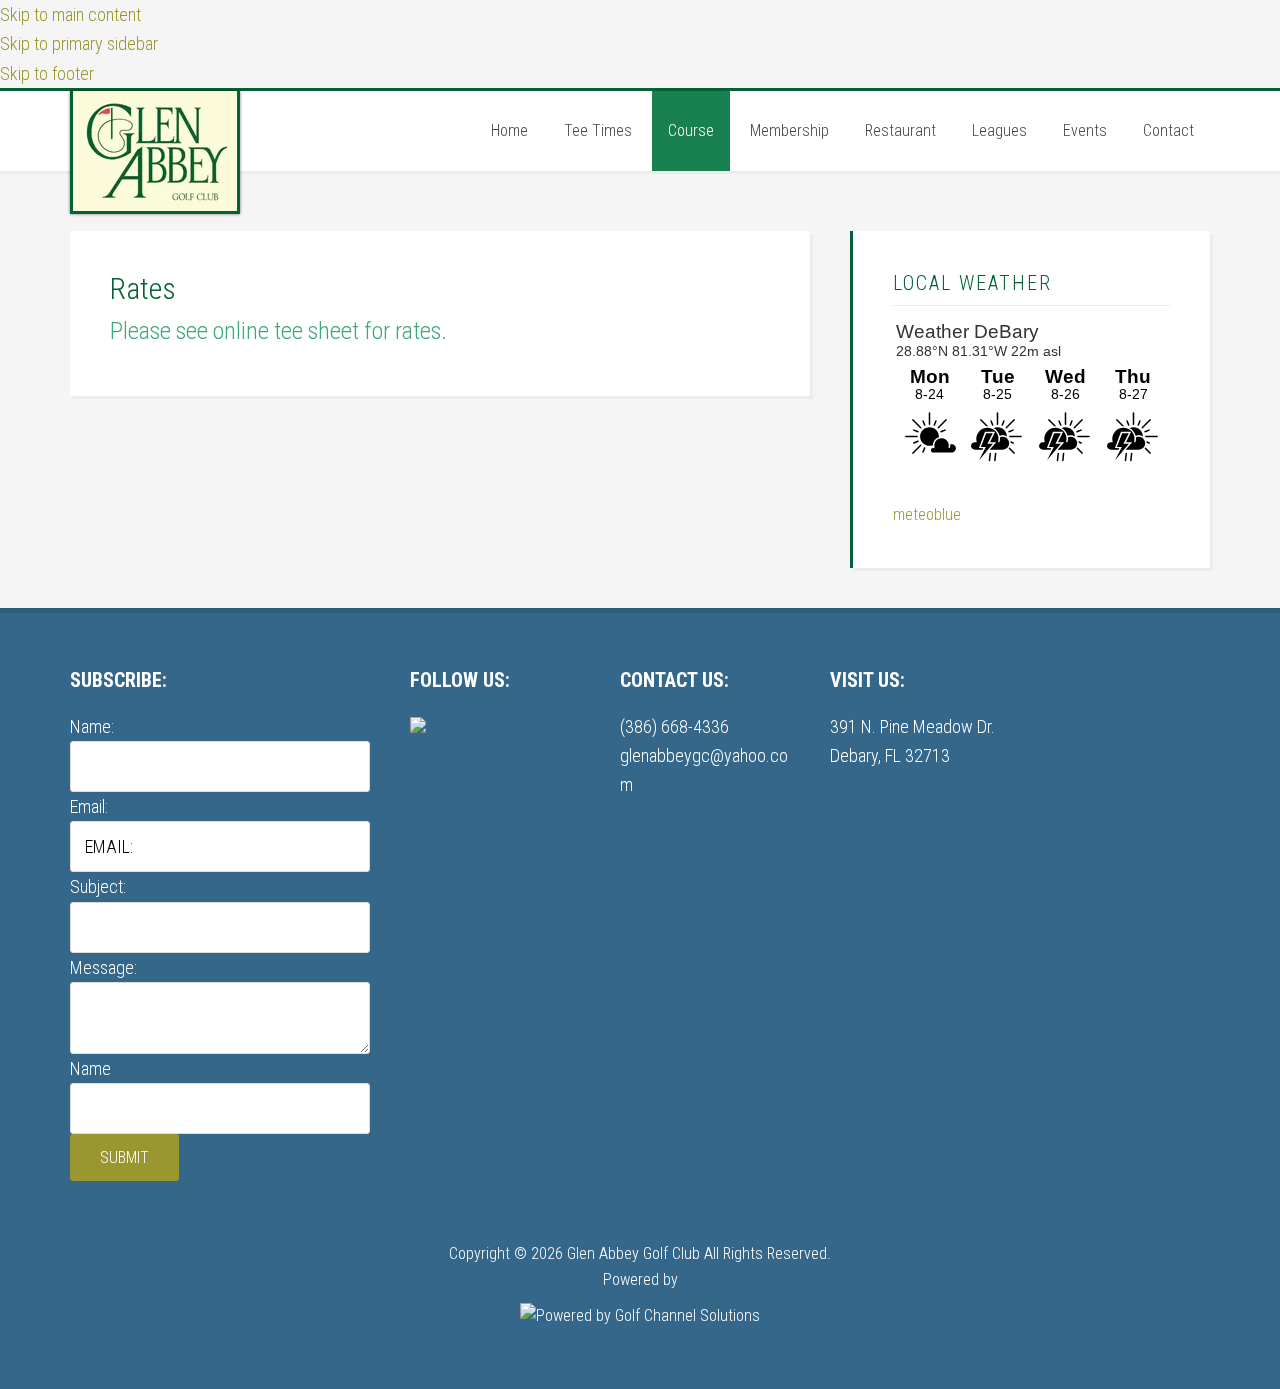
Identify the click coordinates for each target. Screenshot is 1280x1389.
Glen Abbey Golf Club (155, 151)
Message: (103, 967)
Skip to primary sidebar (79, 43)
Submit (124, 1157)
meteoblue (927, 514)
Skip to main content (70, 14)
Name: (92, 726)
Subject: (98, 886)
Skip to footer (47, 73)
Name (90, 1068)
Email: (89, 806)
